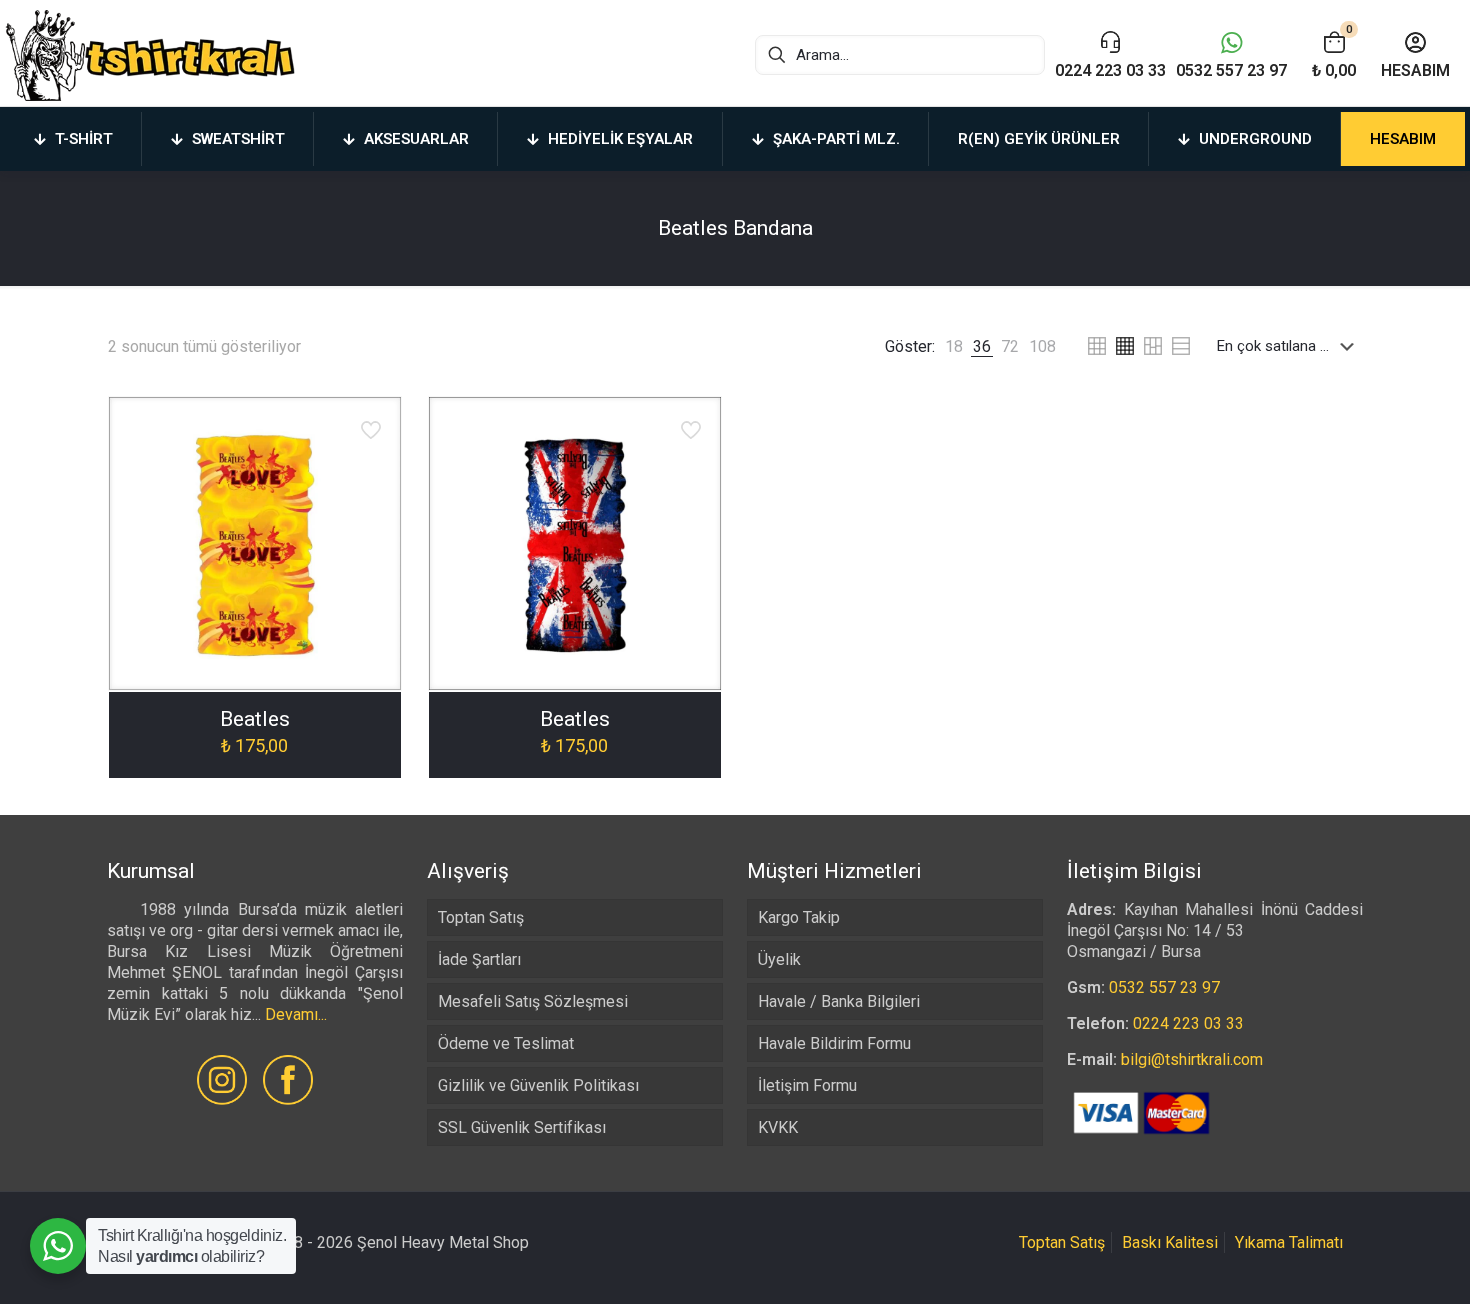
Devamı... (296, 1014)
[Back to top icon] (1374, 1263)
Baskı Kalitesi (1170, 1242)
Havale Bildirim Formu (834, 1043)
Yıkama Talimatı (1289, 1242)
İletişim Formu (807, 1085)
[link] (954, 346)
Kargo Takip (799, 917)
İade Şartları (479, 959)
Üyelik (779, 959)
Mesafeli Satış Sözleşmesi (533, 1001)
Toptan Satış (481, 917)
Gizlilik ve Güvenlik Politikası (538, 1085)
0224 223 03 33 (1188, 1023)
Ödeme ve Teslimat (506, 1043)
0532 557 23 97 (1164, 987)
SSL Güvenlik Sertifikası (522, 1127)
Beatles (255, 719)
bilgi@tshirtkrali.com (1192, 1059)
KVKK (778, 1127)
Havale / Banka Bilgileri (839, 1001)
